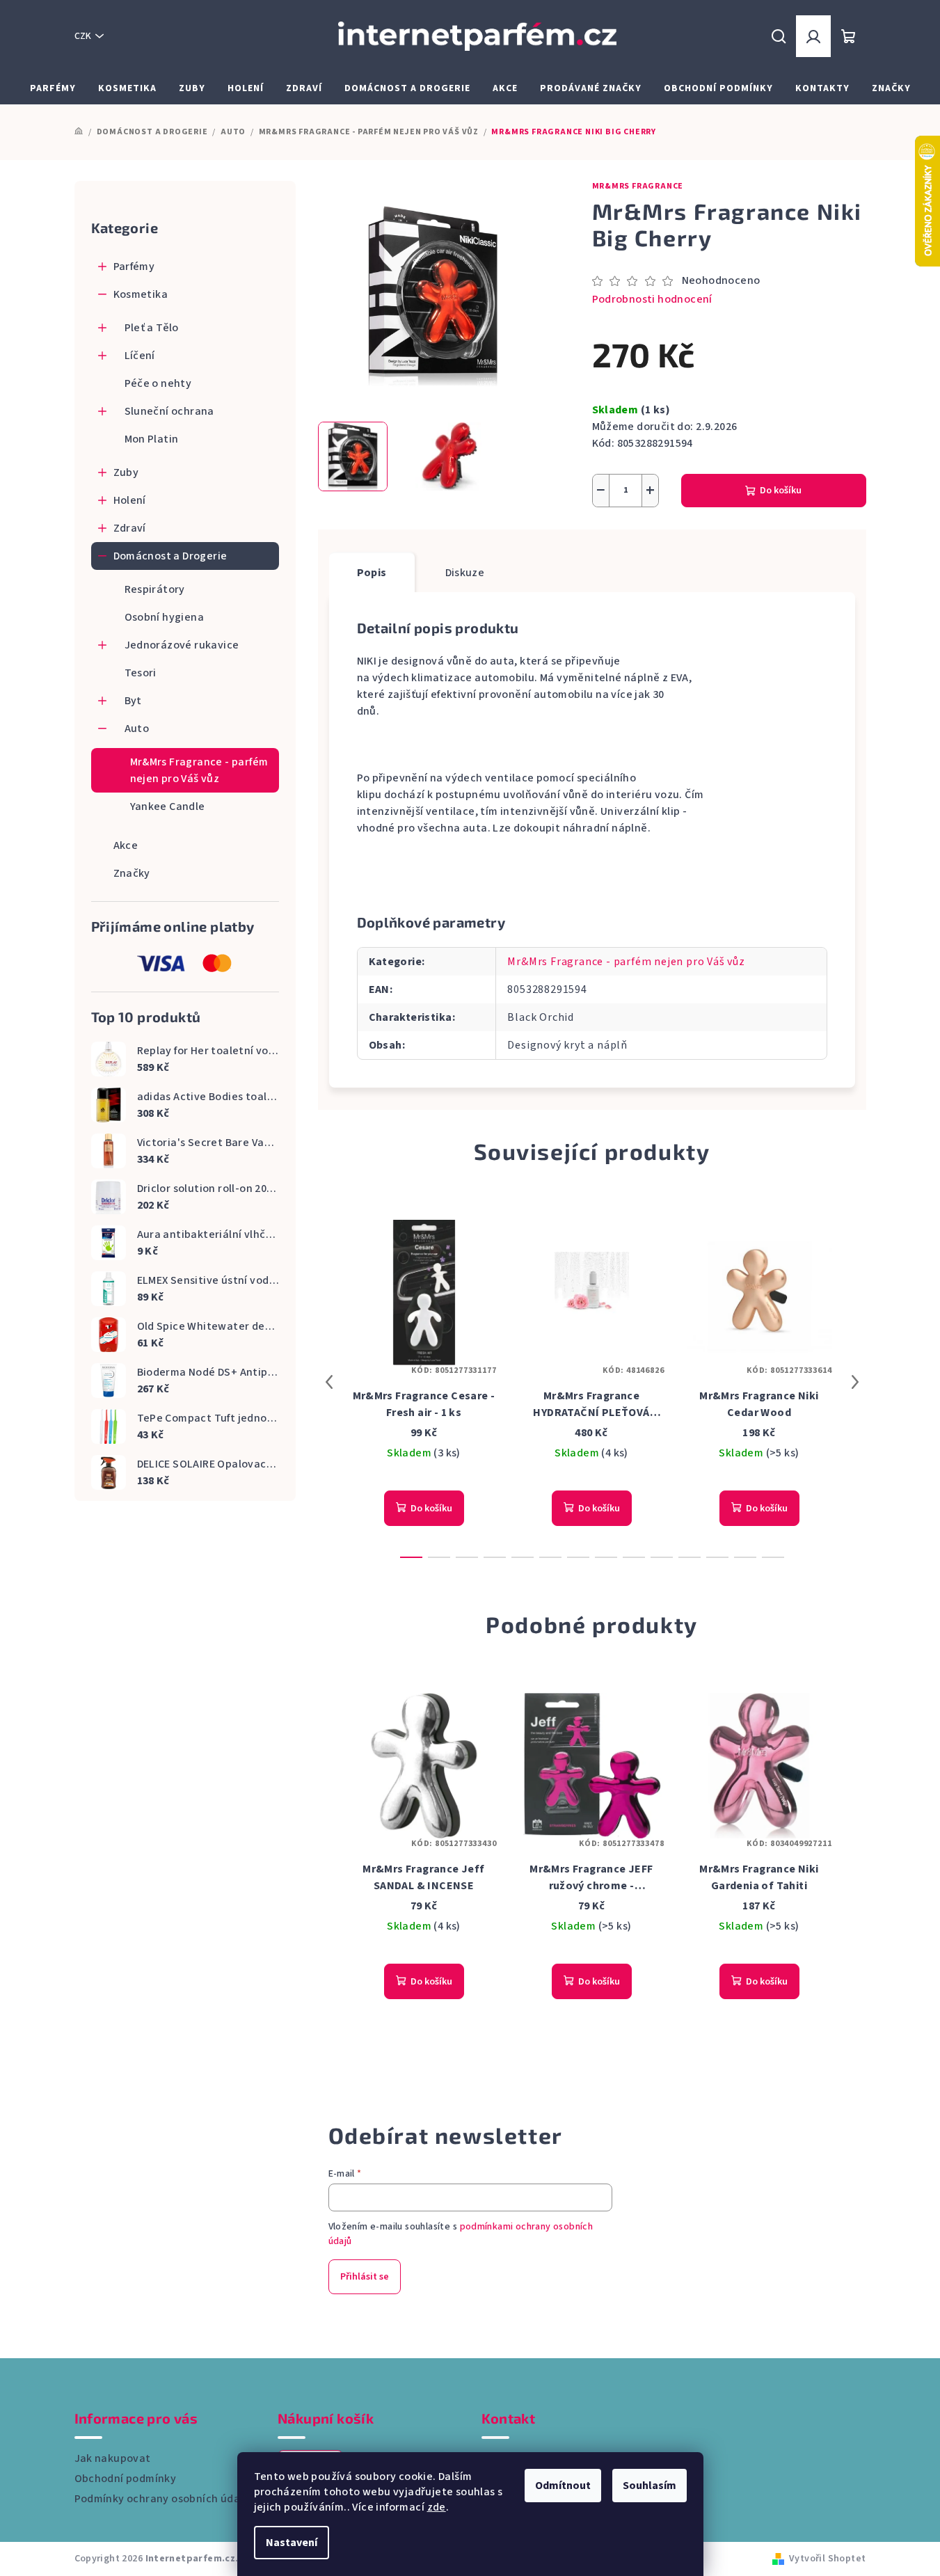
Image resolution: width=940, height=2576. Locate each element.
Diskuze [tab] (465, 573)
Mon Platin (152, 439)
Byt (133, 701)
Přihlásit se (365, 2277)
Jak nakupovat (113, 2458)
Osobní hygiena (165, 617)
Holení (130, 500)
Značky (132, 873)
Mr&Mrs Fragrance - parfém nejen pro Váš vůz (199, 770)
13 (773, 1557)
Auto (137, 729)
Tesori (141, 673)
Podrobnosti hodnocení (652, 299)
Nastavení (292, 2543)
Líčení (140, 356)
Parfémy (134, 267)
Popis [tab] (372, 573)
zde (437, 2507)
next (855, 1382)
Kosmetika (141, 294)
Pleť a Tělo (152, 328)
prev (329, 1382)
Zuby (126, 472)
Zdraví (130, 528)
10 (690, 1557)
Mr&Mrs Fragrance (638, 186)
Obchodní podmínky (126, 2479)
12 (745, 1557)
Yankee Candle (168, 806)
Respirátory (155, 589)
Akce (126, 845)
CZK (83, 36)
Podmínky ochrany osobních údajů (162, 2499)
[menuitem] (53, 88)
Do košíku (781, 491)
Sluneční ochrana (169, 411)
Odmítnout (563, 2486)
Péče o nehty (158, 383)
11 (717, 1557)
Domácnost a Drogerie (170, 556)
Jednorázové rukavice (182, 645)
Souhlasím (650, 2486)
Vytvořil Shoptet (827, 2559)
